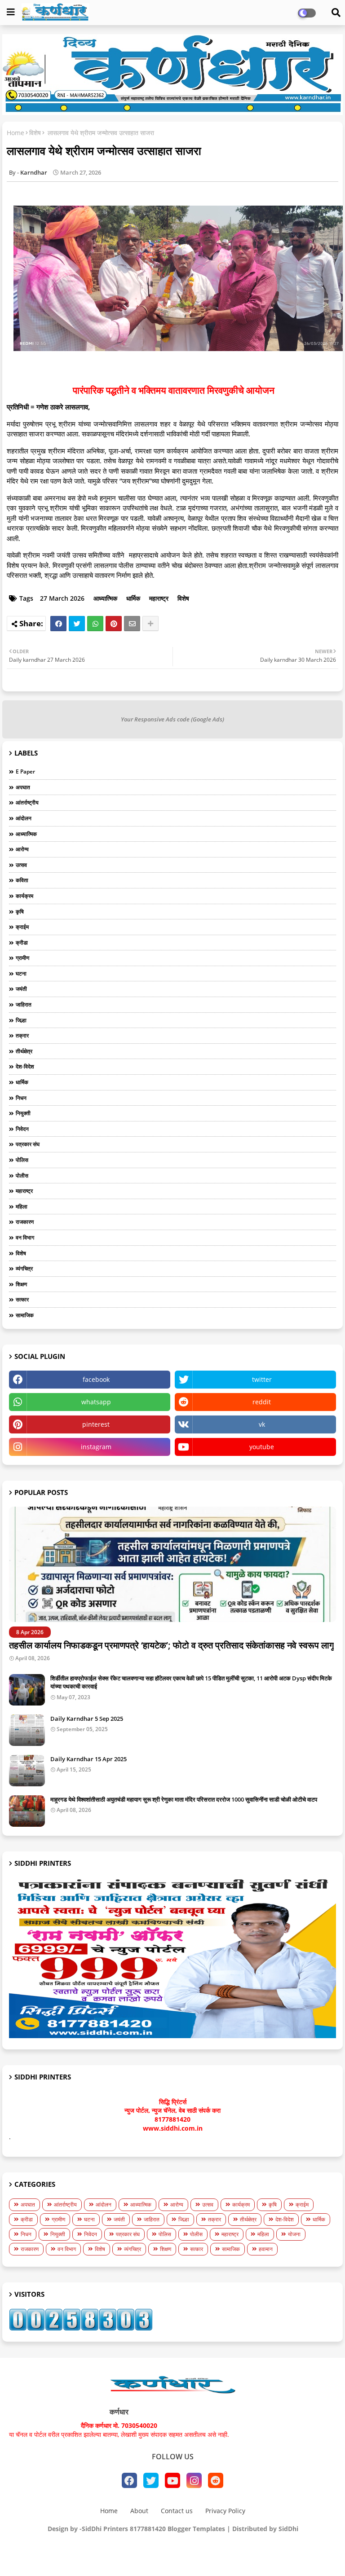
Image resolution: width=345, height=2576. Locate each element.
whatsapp (96, 1402)
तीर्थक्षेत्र (24, 1051)
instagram (96, 1447)
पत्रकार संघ (28, 1144)
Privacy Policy (225, 2511)
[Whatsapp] (95, 624)
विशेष (35, 133)
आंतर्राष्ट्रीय (27, 802)
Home (15, 133)
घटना (21, 974)
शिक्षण (21, 1284)
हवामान (266, 2249)
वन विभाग (25, 1237)
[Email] (132, 624)
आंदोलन (24, 818)
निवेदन (22, 1129)
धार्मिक (133, 598)
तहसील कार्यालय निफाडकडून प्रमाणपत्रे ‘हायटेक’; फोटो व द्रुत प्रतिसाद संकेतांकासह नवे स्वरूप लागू (171, 1645)
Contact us (177, 2511)
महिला (22, 1207)
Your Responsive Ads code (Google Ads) (172, 719)
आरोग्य (22, 849)
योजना (294, 2234)
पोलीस (22, 1176)
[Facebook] (58, 624)
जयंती (21, 989)
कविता (22, 880)
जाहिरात (24, 1004)
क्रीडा (22, 943)
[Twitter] (77, 624)
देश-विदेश (25, 1066)
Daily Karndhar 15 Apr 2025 (88, 1759)
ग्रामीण (22, 958)
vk (262, 1424)
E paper (25, 771)
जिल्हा (21, 1020)
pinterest (96, 1424)
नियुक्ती (23, 1113)
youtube (262, 1447)
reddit (262, 1402)
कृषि (20, 912)
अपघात (23, 787)
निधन (21, 1098)
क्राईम (22, 927)
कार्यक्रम (24, 896)
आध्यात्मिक (105, 598)
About (139, 2511)
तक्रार (22, 1035)
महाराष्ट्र (159, 598)
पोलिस (22, 1160)
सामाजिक (25, 1315)
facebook (96, 1379)
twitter (262, 1379)
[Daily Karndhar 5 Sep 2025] (27, 1730)
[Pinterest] (114, 624)
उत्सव (21, 865)
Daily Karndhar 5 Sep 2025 (87, 1719)
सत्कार (22, 1299)
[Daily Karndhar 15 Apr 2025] (27, 1771)
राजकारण (25, 1222)
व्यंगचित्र (24, 1268)
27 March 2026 (62, 598)
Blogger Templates (196, 2529)
